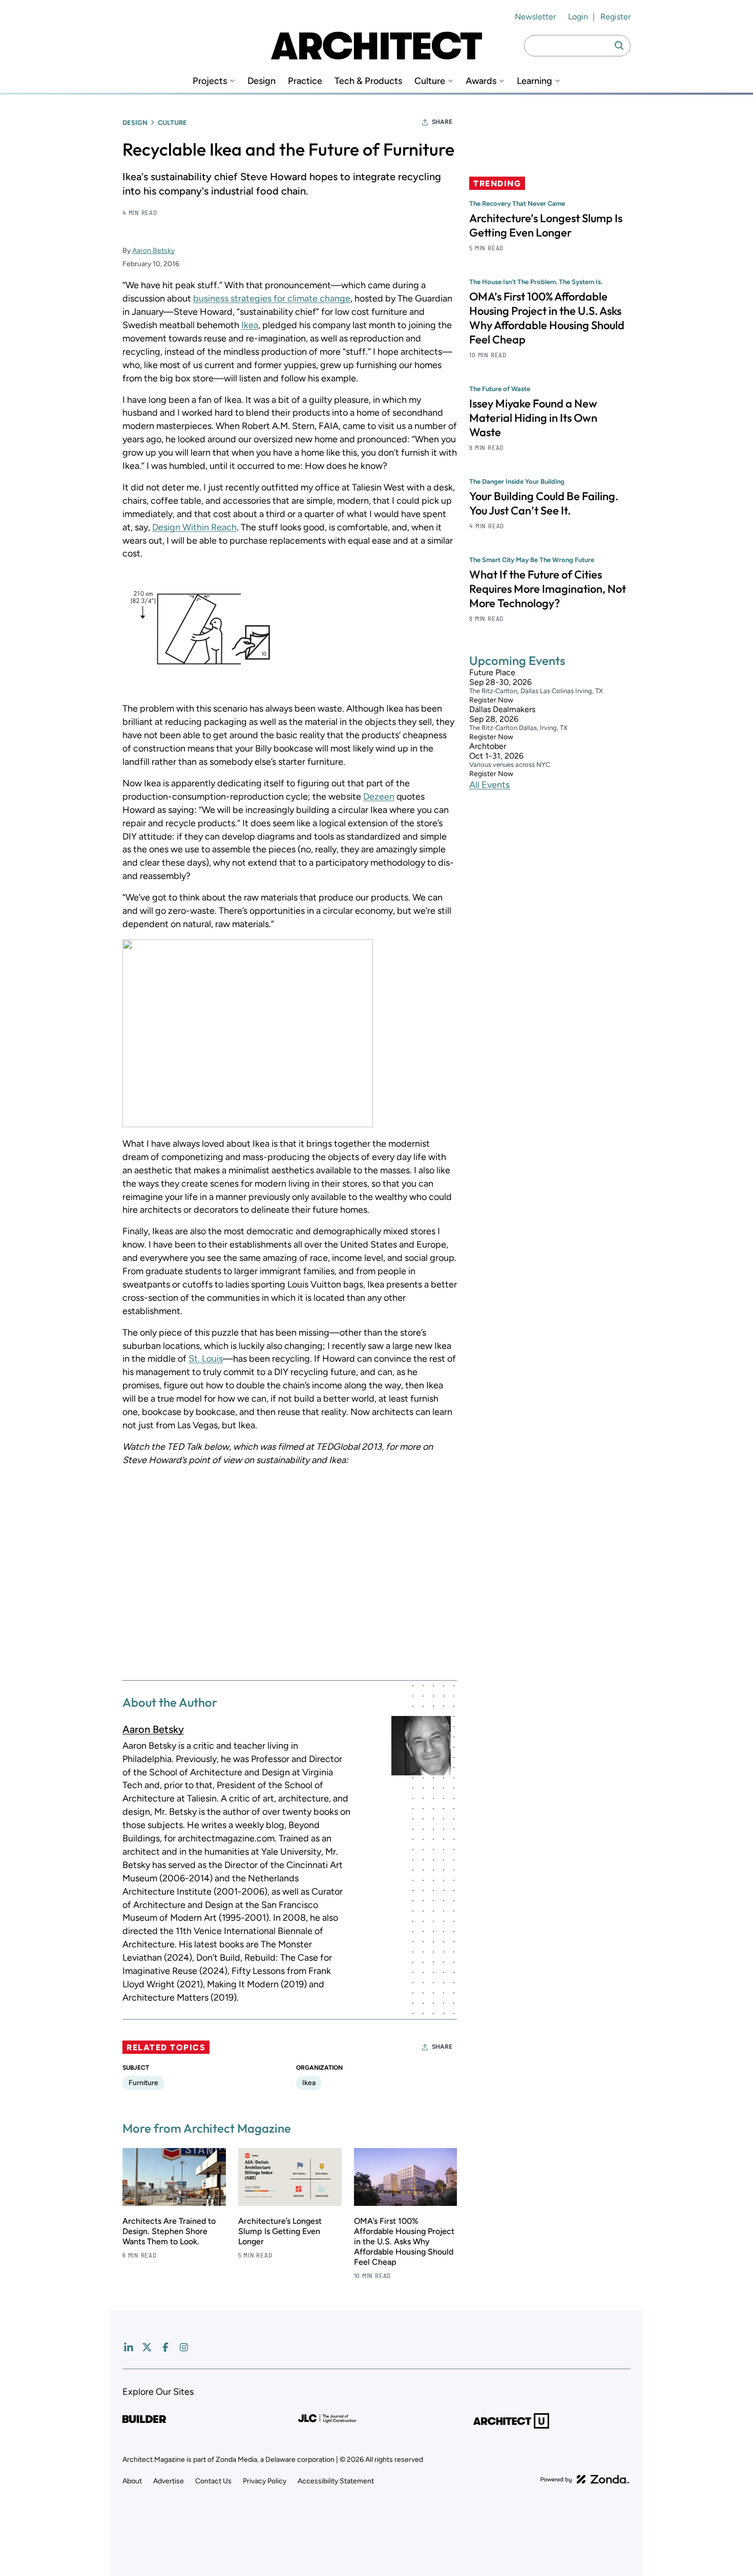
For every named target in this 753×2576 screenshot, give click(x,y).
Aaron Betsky (153, 251)
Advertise (169, 2481)
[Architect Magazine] (376, 46)
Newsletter (535, 17)
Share (442, 122)
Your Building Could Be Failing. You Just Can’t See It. (544, 503)
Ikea (250, 325)
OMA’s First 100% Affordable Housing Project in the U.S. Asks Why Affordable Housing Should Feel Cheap (404, 2241)
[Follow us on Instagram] (184, 2347)
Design (262, 81)
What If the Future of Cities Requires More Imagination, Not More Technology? (548, 589)
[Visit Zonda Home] (585, 2479)
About (132, 2481)
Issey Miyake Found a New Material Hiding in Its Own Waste (533, 418)
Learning (535, 81)
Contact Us (213, 2481)
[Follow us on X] (147, 2347)
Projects (210, 81)
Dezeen (379, 797)
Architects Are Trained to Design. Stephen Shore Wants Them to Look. (169, 2231)
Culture (430, 81)
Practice (305, 81)
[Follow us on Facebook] (165, 2347)
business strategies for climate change (272, 298)
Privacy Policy (265, 2481)
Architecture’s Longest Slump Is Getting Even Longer (280, 2231)
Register (615, 17)
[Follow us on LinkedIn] (129, 2347)
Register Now (491, 700)
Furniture (143, 2083)
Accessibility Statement (336, 2481)
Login (578, 17)
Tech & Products (368, 81)
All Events (489, 785)
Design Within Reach (194, 527)
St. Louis (206, 1359)
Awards (481, 81)
